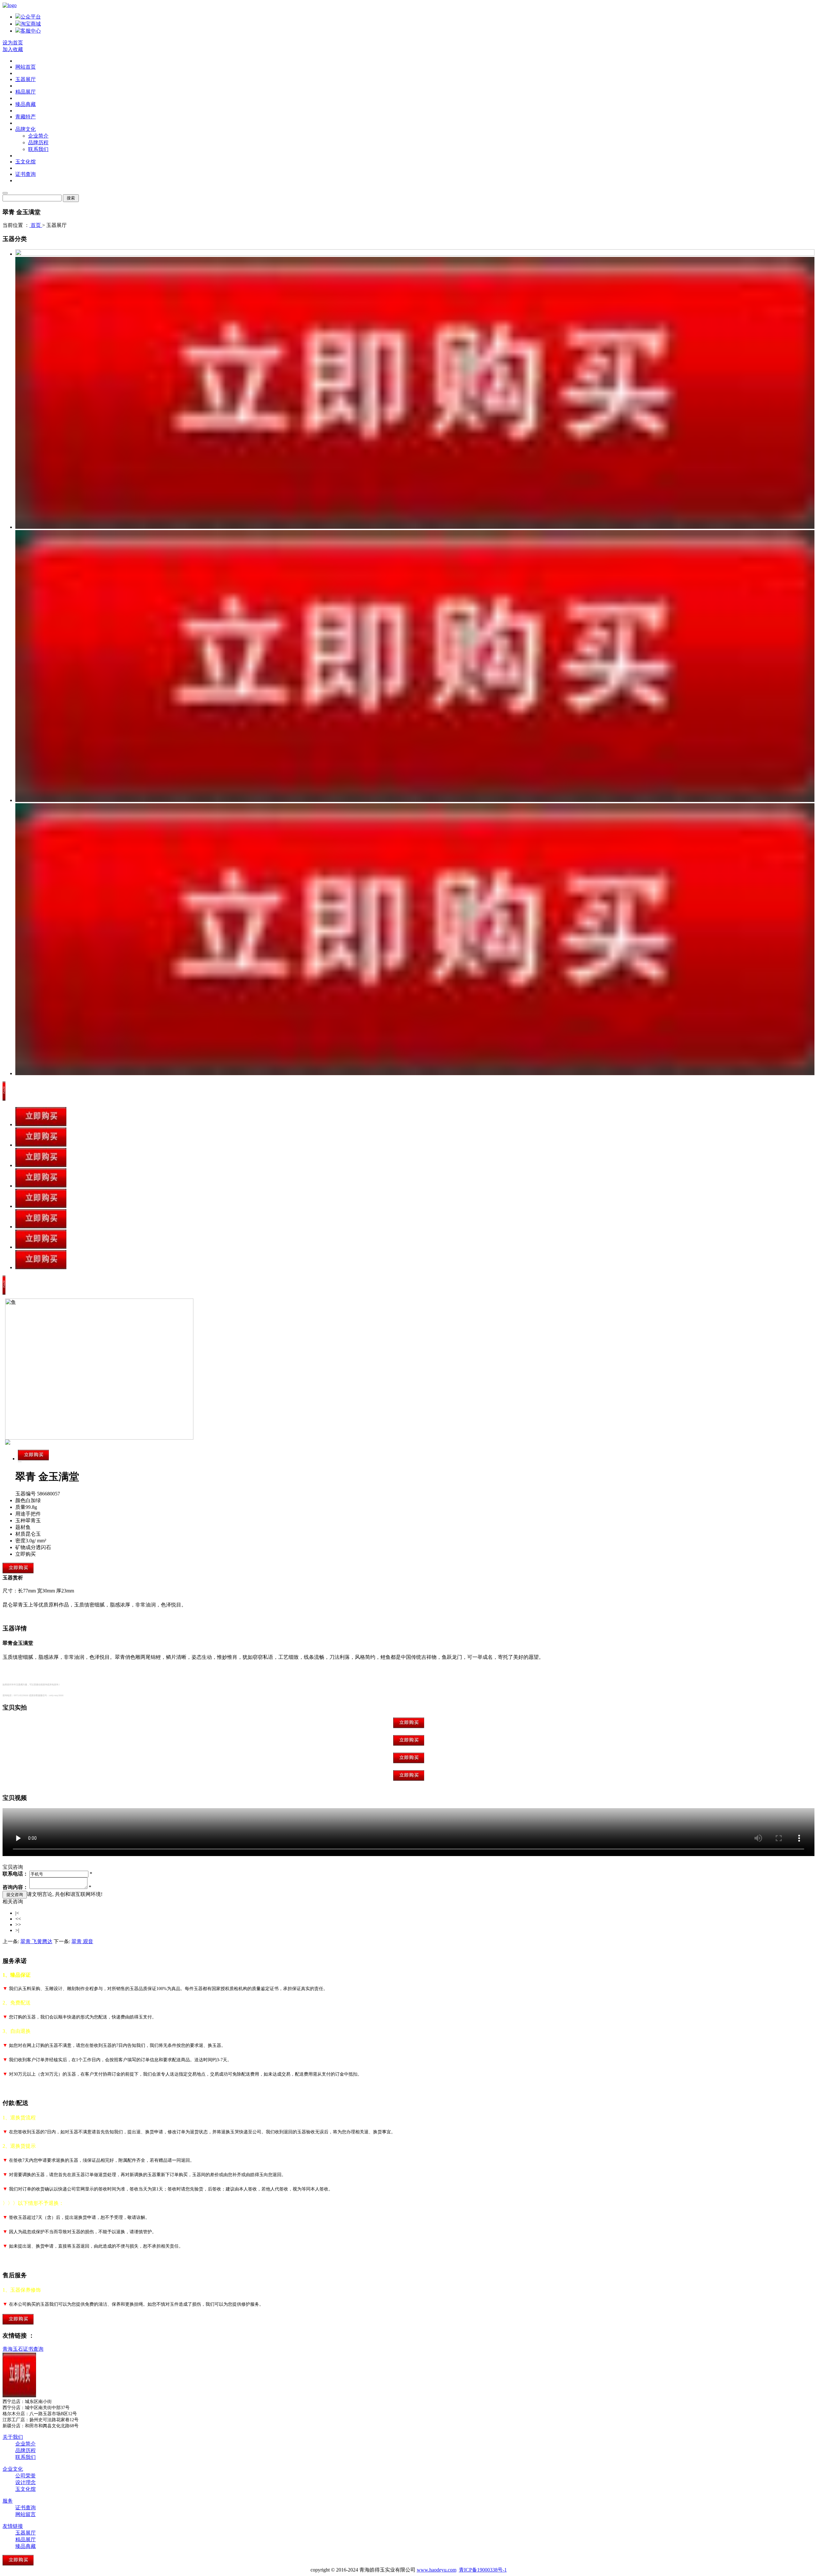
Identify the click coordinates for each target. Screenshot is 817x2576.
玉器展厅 (26, 79)
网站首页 (26, 67)
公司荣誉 (26, 2476)
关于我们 (13, 2437)
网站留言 (26, 2514)
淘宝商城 (31, 24)
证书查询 (26, 174)
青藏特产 (26, 117)
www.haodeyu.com (437, 2570)
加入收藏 (13, 49)
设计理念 (26, 2482)
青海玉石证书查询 (23, 2349)
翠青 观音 (82, 1941)
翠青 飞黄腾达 (36, 1941)
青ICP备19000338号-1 (483, 2570)
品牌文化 (26, 129)
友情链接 (13, 2526)
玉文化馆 (26, 162)
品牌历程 (38, 142)
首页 (36, 225)
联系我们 (38, 149)
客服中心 (31, 31)
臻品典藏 (26, 104)
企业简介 (38, 136)
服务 (8, 2501)
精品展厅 (26, 92)
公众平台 (31, 17)
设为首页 (13, 43)
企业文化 (13, 2469)
